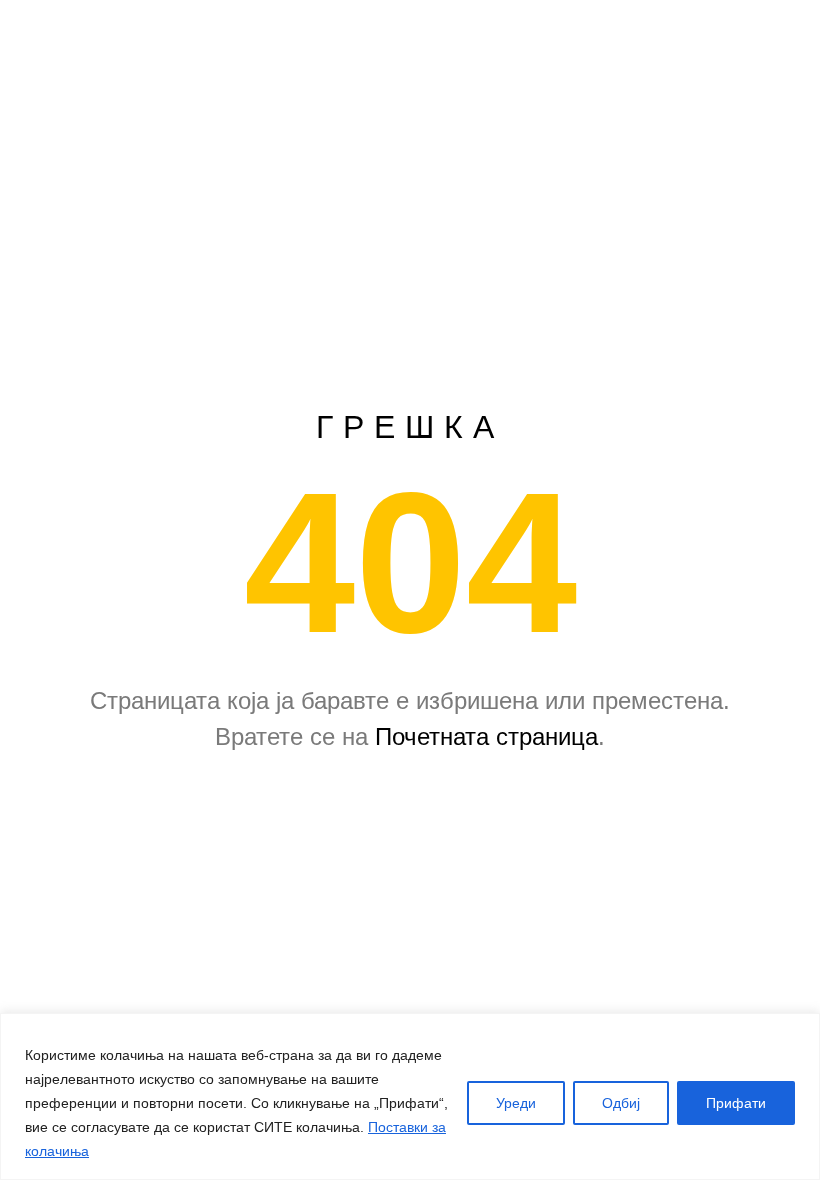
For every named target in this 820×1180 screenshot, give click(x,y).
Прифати (736, 1103)
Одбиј (621, 1103)
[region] (410, 1096)
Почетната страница (486, 736)
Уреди (516, 1103)
